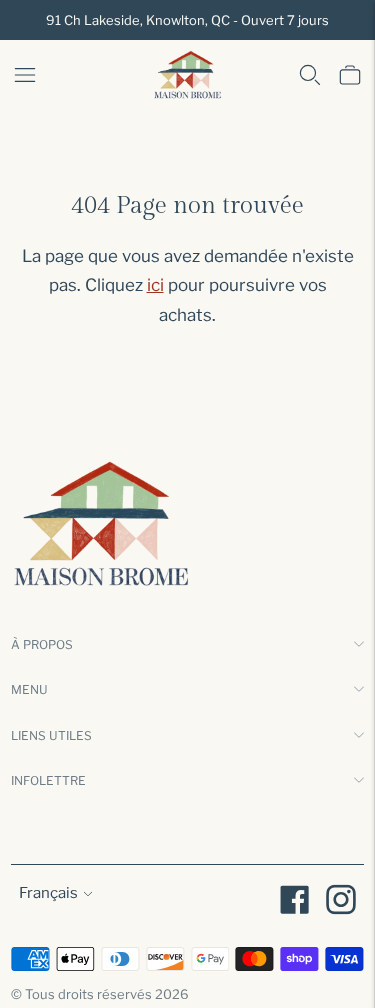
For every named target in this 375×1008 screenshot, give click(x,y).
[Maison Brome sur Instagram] (341, 903)
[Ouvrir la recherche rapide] (310, 75)
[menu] (25, 75)
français (48, 893)
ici (155, 285)
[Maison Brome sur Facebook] (295, 903)
